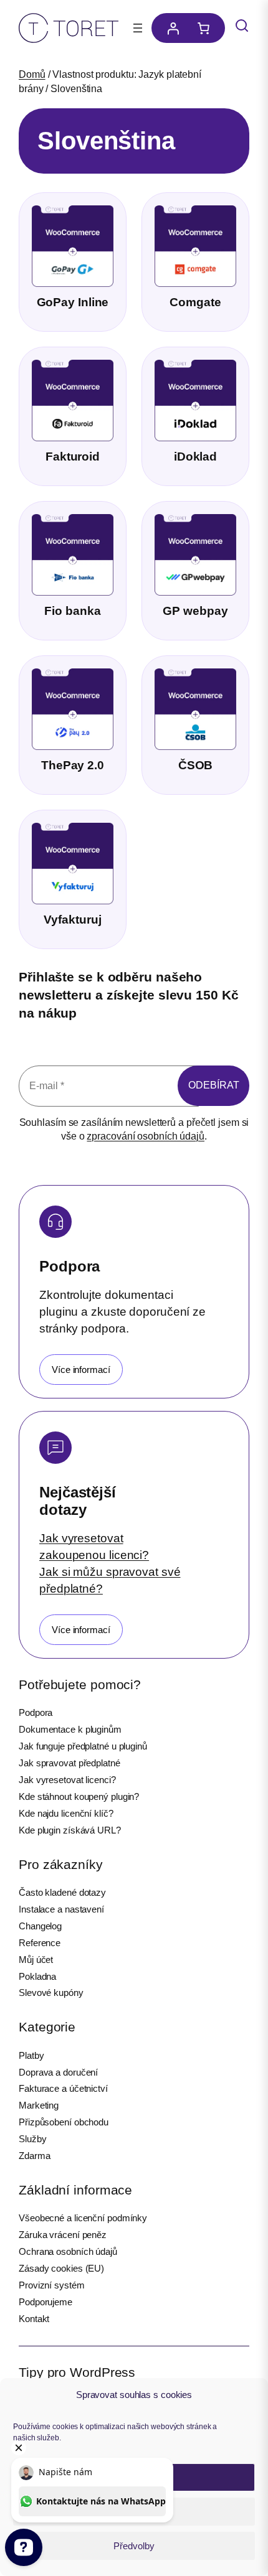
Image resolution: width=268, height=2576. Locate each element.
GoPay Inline (73, 302)
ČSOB (196, 765)
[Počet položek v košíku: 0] (207, 28)
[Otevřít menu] (138, 28)
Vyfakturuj (72, 920)
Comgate (195, 302)
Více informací (81, 1370)
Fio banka (72, 611)
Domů (32, 74)
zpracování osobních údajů (146, 1136)
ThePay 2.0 (73, 765)
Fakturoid (73, 457)
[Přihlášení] (170, 28)
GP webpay (195, 611)
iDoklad (195, 457)
